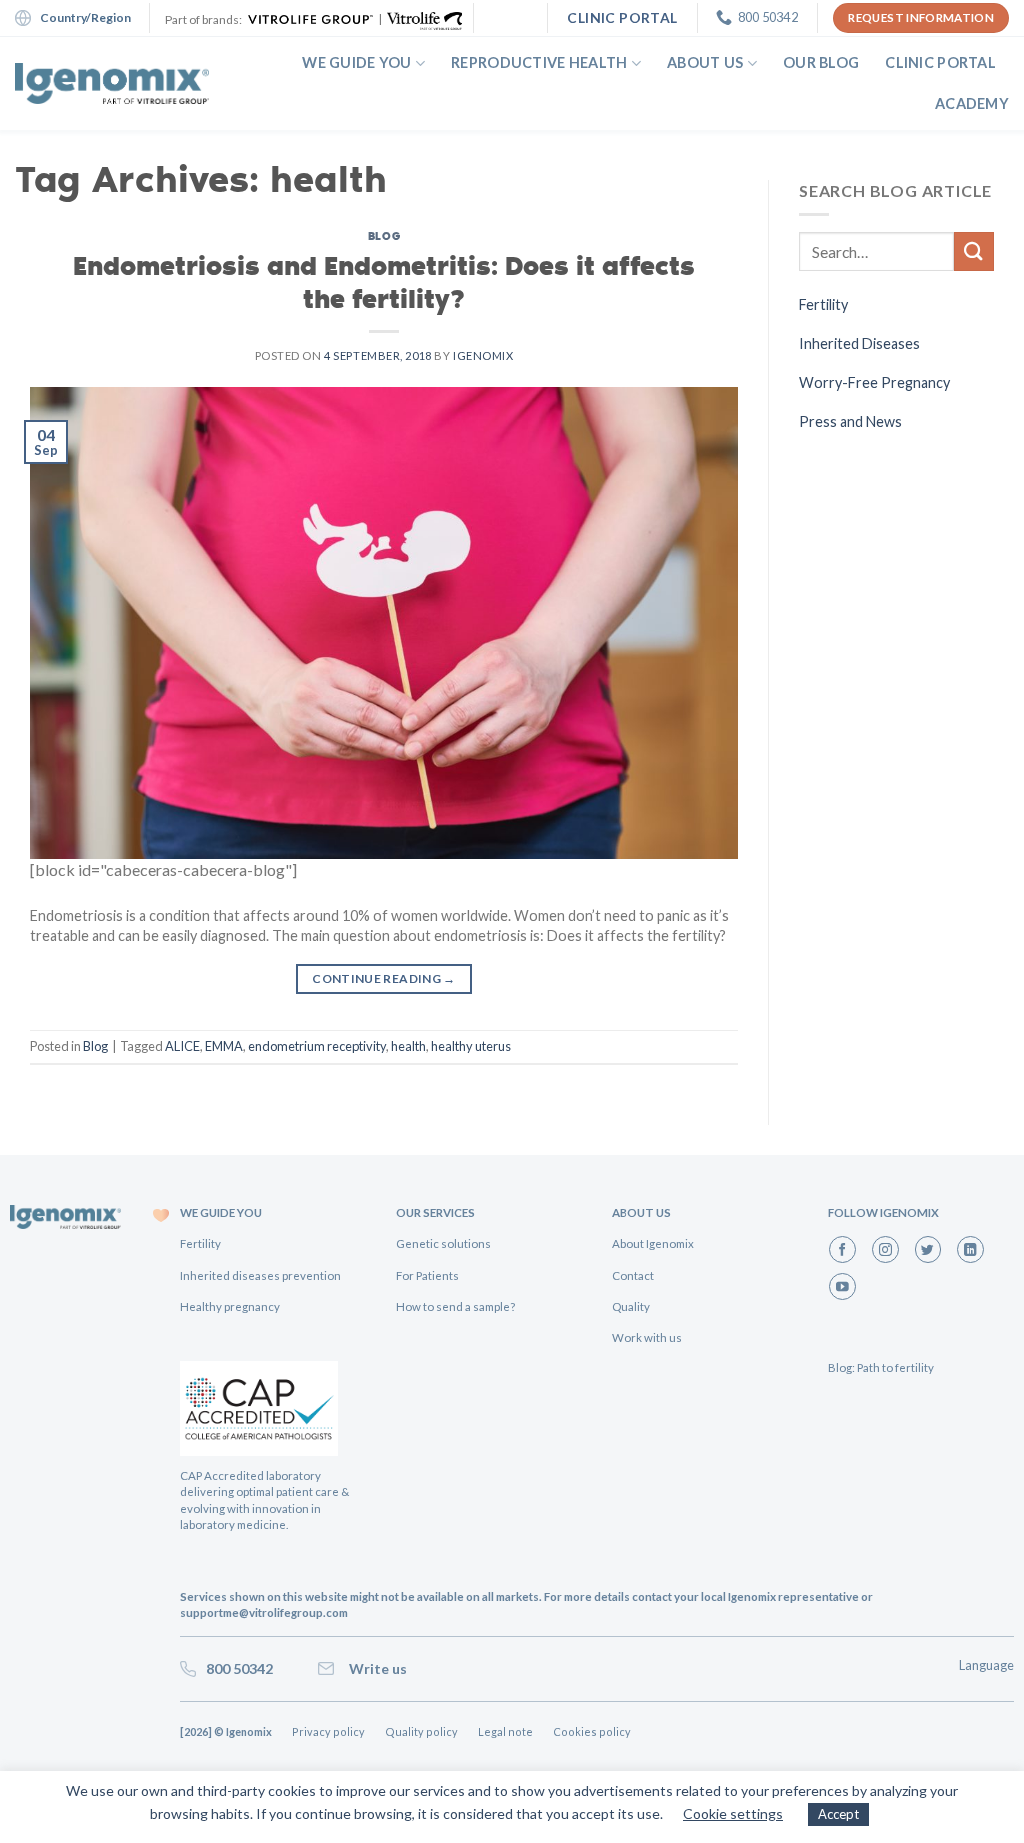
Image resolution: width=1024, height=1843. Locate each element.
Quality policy (421, 1731)
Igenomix (483, 355)
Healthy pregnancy (230, 1306)
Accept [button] (838, 1814)
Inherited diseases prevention (260, 1275)
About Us (705, 62)
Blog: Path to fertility (881, 1367)
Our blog (821, 62)
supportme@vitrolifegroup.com (264, 1612)
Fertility (823, 304)
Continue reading (384, 978)
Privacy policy (328, 1731)
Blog (384, 235)
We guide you (356, 62)
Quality (631, 1306)
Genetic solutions (443, 1243)
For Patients (427, 1275)
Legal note (505, 1731)
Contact (633, 1275)
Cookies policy (592, 1731)
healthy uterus (471, 1046)
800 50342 (236, 1668)
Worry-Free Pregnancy (874, 382)
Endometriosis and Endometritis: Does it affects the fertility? (384, 281)
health (408, 1046)
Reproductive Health (539, 62)
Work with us (647, 1337)
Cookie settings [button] (733, 1813)
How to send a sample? (455, 1306)
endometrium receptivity (317, 1046)
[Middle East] (112, 84)
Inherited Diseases (859, 343)
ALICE (182, 1046)
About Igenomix (653, 1243)
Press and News (850, 421)
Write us (375, 1668)
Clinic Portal (940, 62)
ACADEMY (972, 103)
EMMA (224, 1046)
